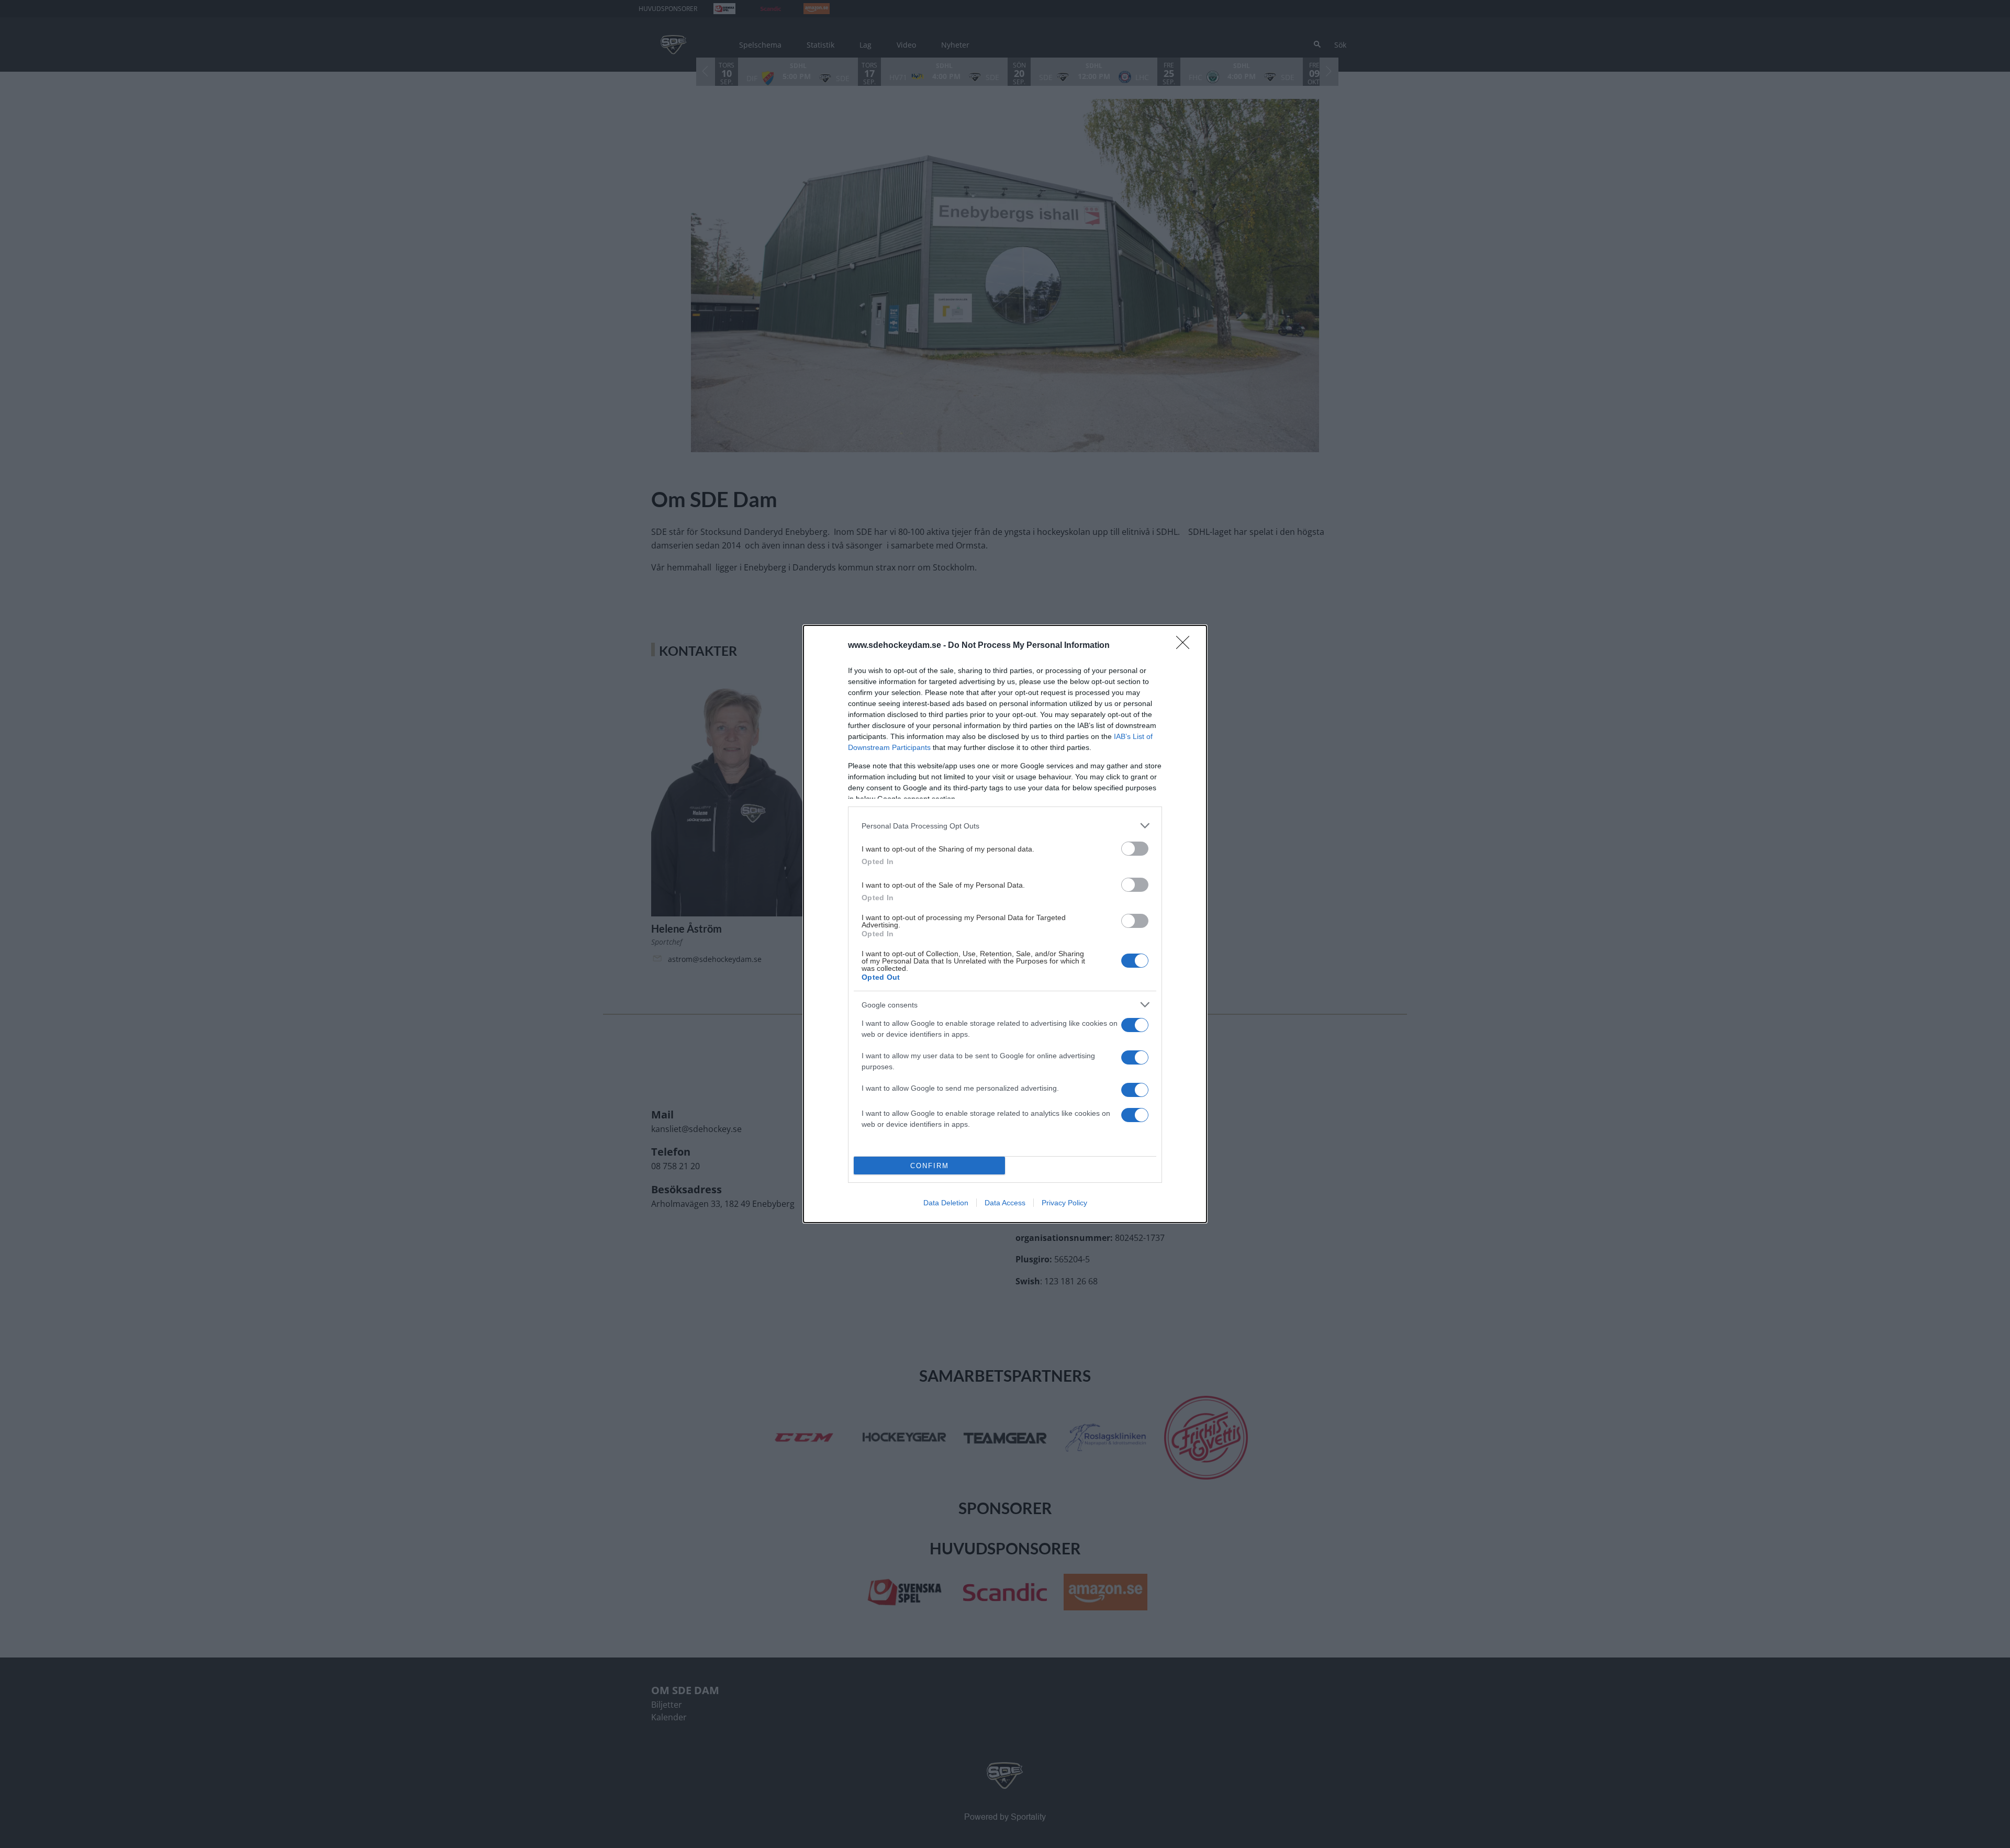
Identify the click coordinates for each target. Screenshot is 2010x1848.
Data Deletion (946, 1203)
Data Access (1005, 1203)
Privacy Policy (1064, 1203)
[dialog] (1005, 924)
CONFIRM (930, 1166)
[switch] (1135, 849)
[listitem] (1005, 826)
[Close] (1186, 646)
